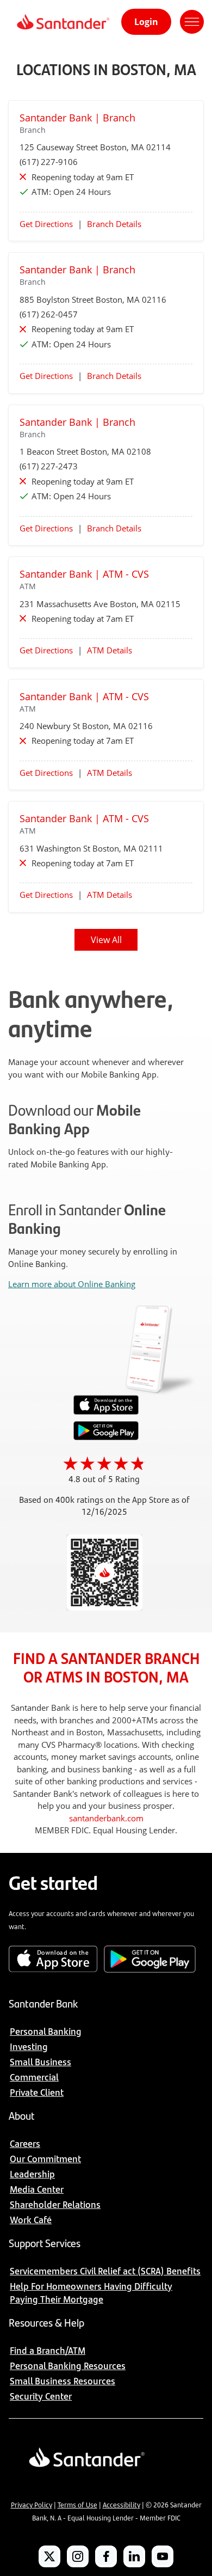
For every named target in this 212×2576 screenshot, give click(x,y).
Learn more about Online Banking (72, 1284)
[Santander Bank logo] (62, 22)
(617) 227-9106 (49, 162)
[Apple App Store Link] (106, 1412)
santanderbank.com (106, 1818)
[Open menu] (192, 22)
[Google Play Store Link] (106, 1437)
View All (106, 940)
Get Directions (46, 224)
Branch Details (114, 224)
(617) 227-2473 (49, 466)
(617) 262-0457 (49, 314)
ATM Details (110, 650)
